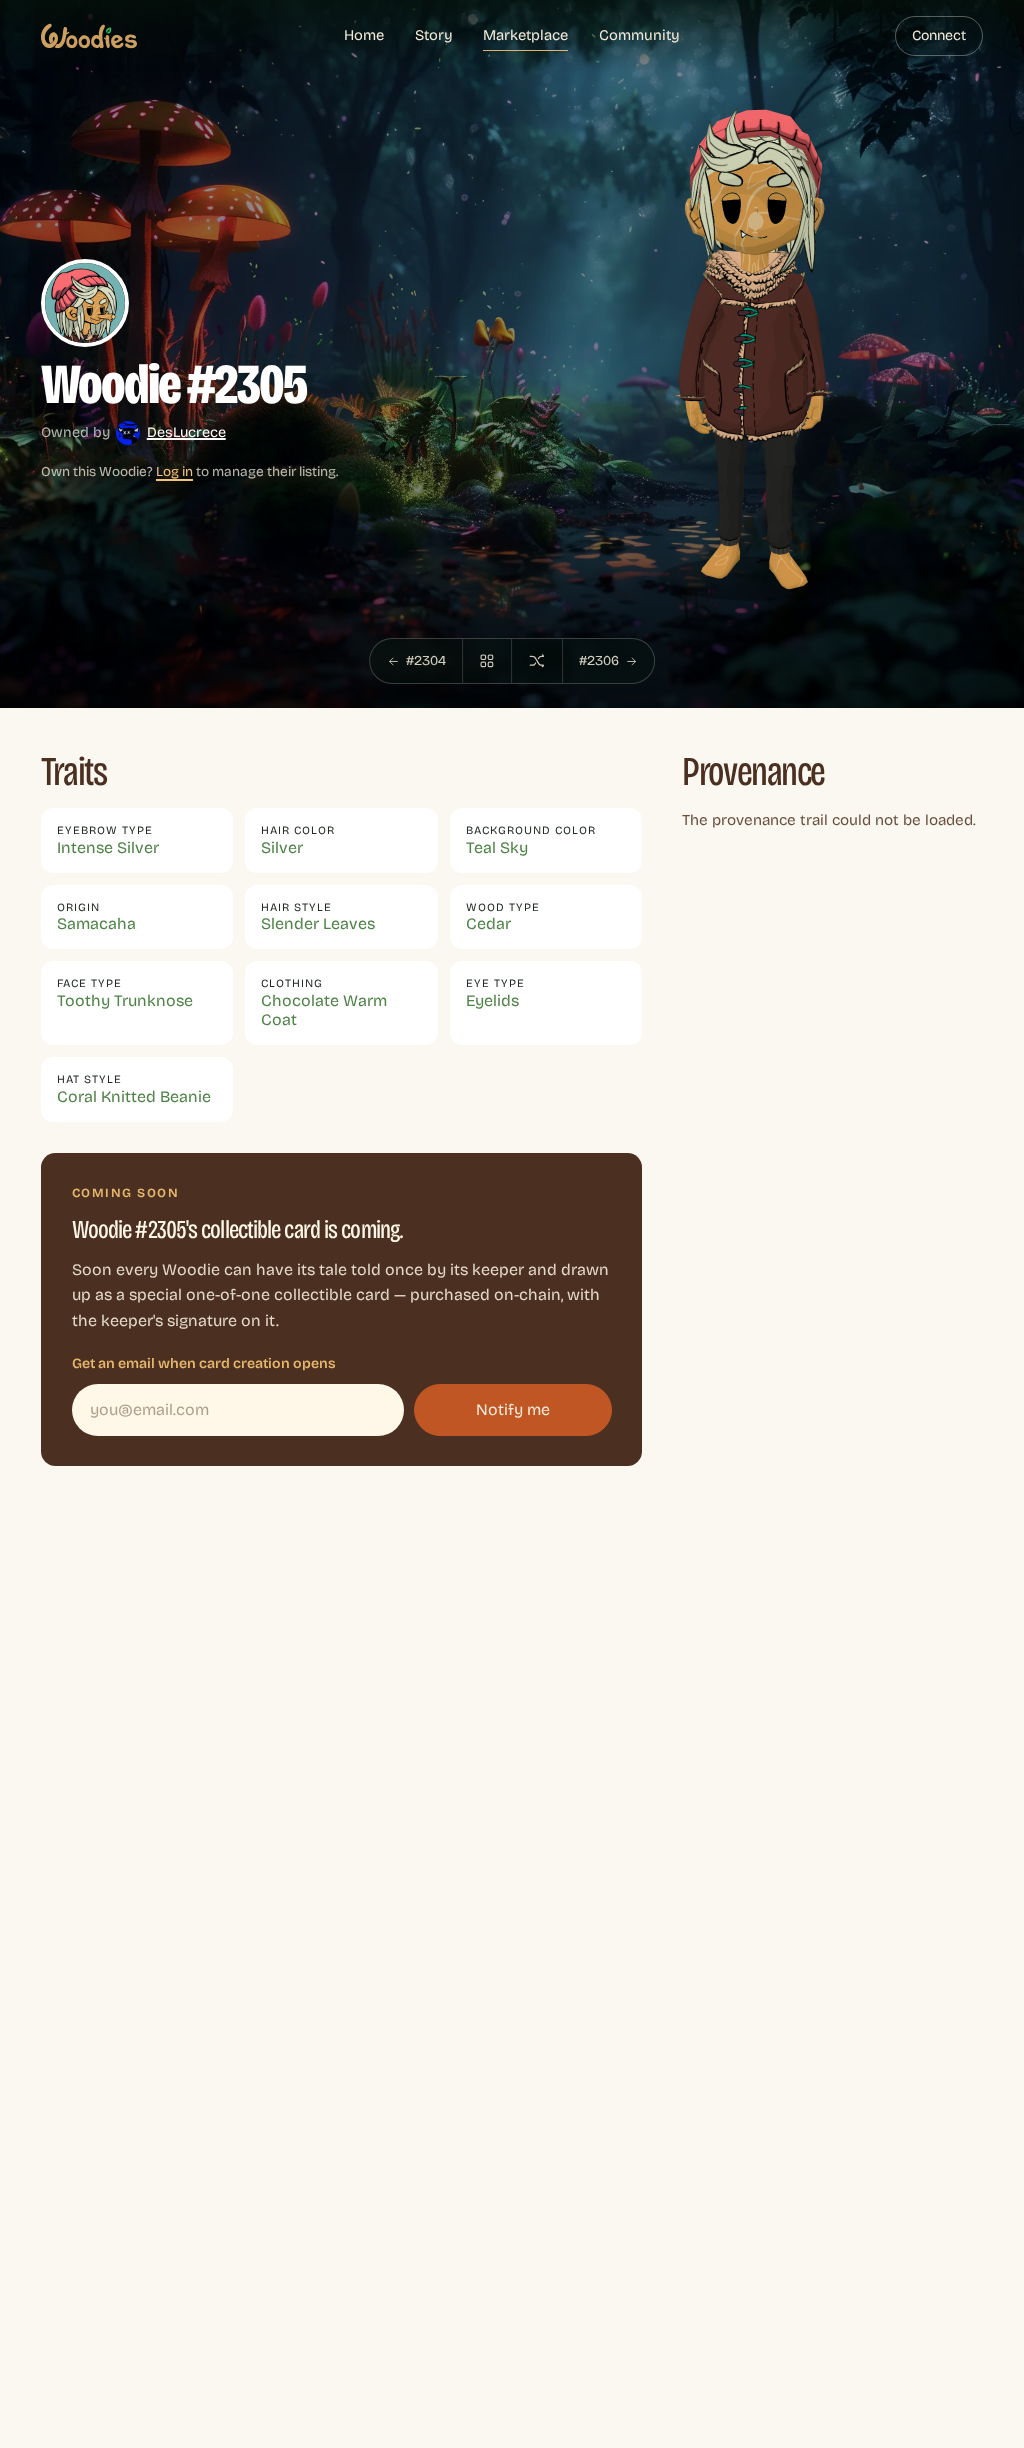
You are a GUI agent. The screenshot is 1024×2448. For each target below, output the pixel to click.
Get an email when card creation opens (204, 1363)
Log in (174, 471)
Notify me (513, 1409)
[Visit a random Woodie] (537, 661)
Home (364, 35)
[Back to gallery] (487, 661)
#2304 (426, 660)
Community (639, 35)
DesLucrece (186, 432)
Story (434, 35)
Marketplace (525, 35)
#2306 (599, 660)
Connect (939, 35)
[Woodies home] (89, 36)
